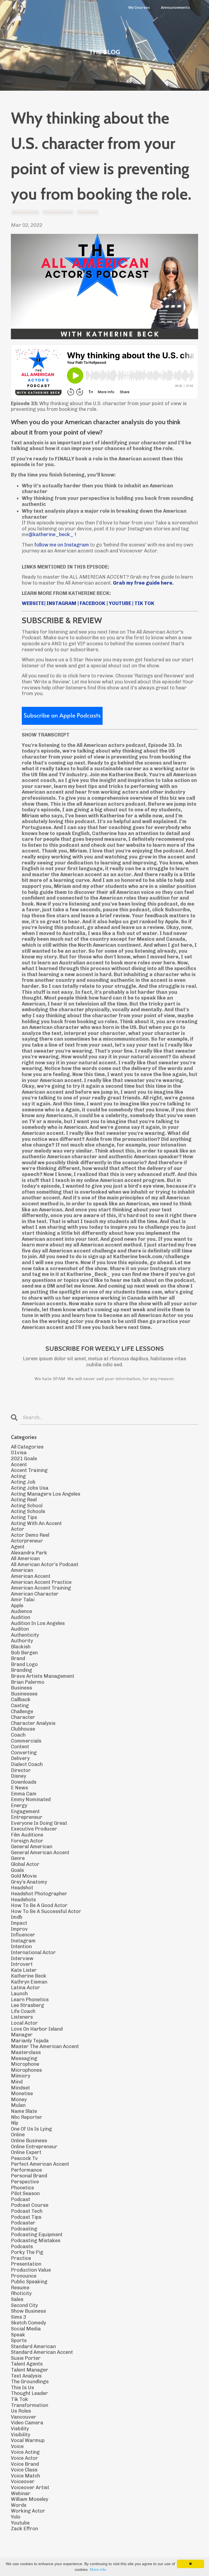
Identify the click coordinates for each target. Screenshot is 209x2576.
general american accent (40, 1853)
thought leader (29, 2393)
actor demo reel (30, 1535)
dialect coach (27, 1764)
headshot (22, 1888)
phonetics (22, 2188)
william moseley (30, 2499)
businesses (24, 1694)
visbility (20, 2429)
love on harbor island (37, 2029)
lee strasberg (27, 2005)
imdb (17, 1917)
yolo (16, 2517)
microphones (26, 2070)
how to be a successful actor (46, 1912)
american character (35, 1594)
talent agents (27, 2364)
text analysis (88, 212)
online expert (26, 2152)
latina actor (25, 1988)
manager (22, 2035)
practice (21, 2258)
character (23, 1717)
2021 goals (24, 1459)
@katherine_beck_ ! (52, 534)
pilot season (25, 2194)
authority (22, 1641)
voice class (24, 2470)
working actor (28, 2511)
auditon (20, 1629)
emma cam (24, 1794)
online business (29, 2141)
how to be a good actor (39, 1906)
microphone (25, 2064)
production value (31, 2270)
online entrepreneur (34, 2147)
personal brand (29, 2176)
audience (21, 1611)
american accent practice (41, 1582)
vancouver (24, 2417)
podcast (21, 2200)
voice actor (24, 2458)
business (21, 1688)
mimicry (21, 2076)
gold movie (24, 1876)
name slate (24, 2111)
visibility (21, 2435)
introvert (22, 1964)
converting (24, 1753)
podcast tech (27, 2211)
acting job (23, 1482)
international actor (33, 1953)
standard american (33, 2347)
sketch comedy (28, 2323)
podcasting (24, 2229)
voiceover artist (30, 2488)
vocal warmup (28, 2441)
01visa (19, 1453)
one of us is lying (31, 2129)
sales (17, 2300)
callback (21, 1700)
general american (32, 1847)
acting (18, 1476)
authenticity (25, 1635)
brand (18, 1659)
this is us (22, 2388)
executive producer (34, 1829)
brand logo (24, 1665)
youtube (20, 2523)
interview (22, 1959)
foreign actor (27, 1841)
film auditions (27, 1835)
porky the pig (27, 2252)
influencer (23, 1935)
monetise (22, 2094)
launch (19, 1994)
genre (18, 1858)
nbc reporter (27, 2117)
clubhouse (23, 1729)
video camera (27, 2423)
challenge (22, 1712)
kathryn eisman (29, 1982)
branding (21, 1670)
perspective (25, 2182)
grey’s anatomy (29, 1882)
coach (18, 1735)
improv (19, 1929)
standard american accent (42, 2352)
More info (98, 2569)
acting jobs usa (30, 1488)
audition (21, 1617)
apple (17, 1606)
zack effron (24, 2529)
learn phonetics (30, 2000)
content (20, 1747)
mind (17, 2082)
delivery (20, 1758)
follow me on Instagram (62, 545)
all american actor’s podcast (45, 1565)
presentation (26, 2264)
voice (17, 2447)
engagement (25, 1812)
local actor (24, 2023)
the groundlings (30, 2382)
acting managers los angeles (46, 1494)
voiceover (23, 2482)
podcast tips (26, 2217)
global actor (25, 1864)
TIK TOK (144, 603)
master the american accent (45, 2047)
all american (25, 1559)
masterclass (26, 2053)
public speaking (29, 2282)
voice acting (25, 2452)
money (19, 2100)
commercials (26, 1741)
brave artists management (43, 1676)
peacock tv (24, 2158)
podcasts (22, 2247)
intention (21, 1947)
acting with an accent (36, 1524)
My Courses (139, 8)
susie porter (26, 2358)
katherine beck (29, 1976)
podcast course (30, 2205)
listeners (22, 2017)
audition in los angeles (38, 1623)
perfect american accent (40, 2164)
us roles (21, 2411)
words (19, 2505)
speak (18, 2335)
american (22, 1570)
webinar (21, 2494)
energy (19, 1806)
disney (19, 1776)
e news (19, 1788)
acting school (27, 1506)
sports (19, 2341)
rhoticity (21, 2294)
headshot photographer (39, 1894)
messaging (24, 2059)
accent (19, 1465)
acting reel (24, 1500)
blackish (21, 1647)
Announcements (175, 8)
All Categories (27, 1447)
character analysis (58, 212)
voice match (25, 2476)
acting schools (28, 1512)
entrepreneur (27, 1817)
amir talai (23, 1600)
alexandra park (29, 1553)
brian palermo (28, 1682)
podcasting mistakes (36, 2241)
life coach (23, 2011)
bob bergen (24, 1653)
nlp (15, 2123)
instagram (23, 1941)
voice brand (25, 2464)
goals (17, 1870)
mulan (18, 2105)
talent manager (30, 2370)
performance (26, 2170)
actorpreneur (27, 1541)
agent (18, 1547)
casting (20, 1706)
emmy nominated (31, 1800)
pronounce (24, 2276)
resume (20, 2288)
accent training (29, 1470)
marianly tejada (30, 2041)
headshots (23, 1900)
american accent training (41, 1588)
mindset (20, 2088)
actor (18, 1529)
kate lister (24, 1970)
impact (19, 1923)
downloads (24, 1782)
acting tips (24, 1518)
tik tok (19, 2399)
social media (26, 2329)
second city (24, 2305)
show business (28, 2311)
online (18, 2135)
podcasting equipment (37, 2235)
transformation (30, 2405)
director (21, 1770)
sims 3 (19, 2317)
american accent (25, 212)
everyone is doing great (39, 1823)
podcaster (23, 2223)
